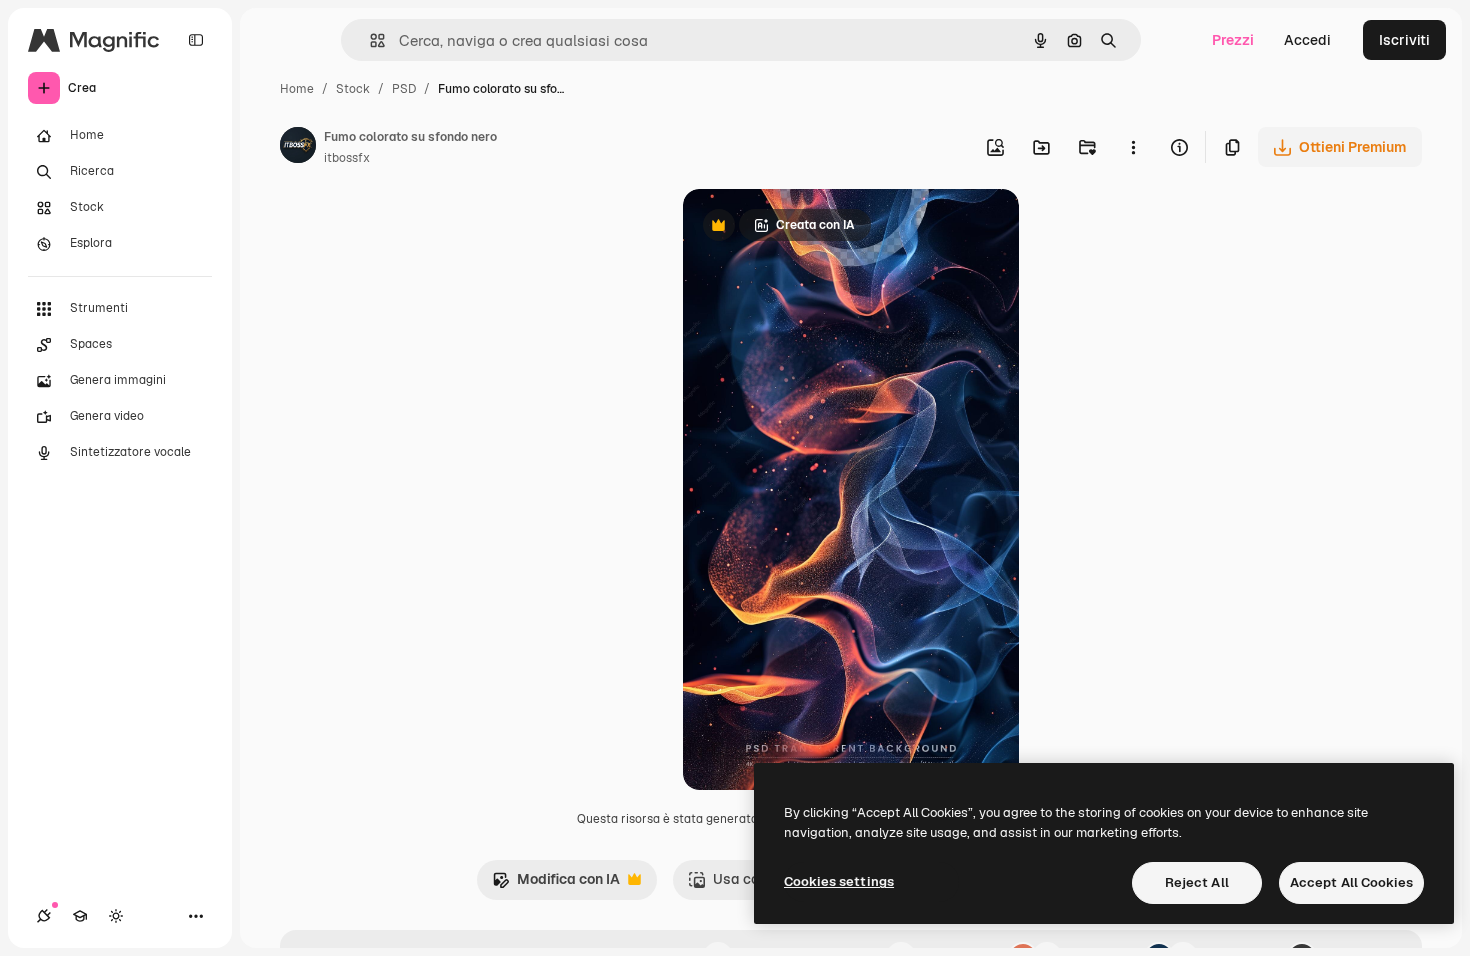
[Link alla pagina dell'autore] (298, 148)
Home (297, 89)
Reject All (1197, 882)
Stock (353, 89)
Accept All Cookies (1351, 882)
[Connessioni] (44, 916)
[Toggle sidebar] (196, 40)
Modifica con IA (556, 884)
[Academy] (80, 916)
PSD (404, 89)
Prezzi (1233, 40)
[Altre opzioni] (1133, 147)
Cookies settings (839, 881)
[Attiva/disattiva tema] (116, 916)
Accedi (1307, 40)
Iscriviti (1404, 40)
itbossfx (347, 158)
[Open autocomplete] (369, 40)
